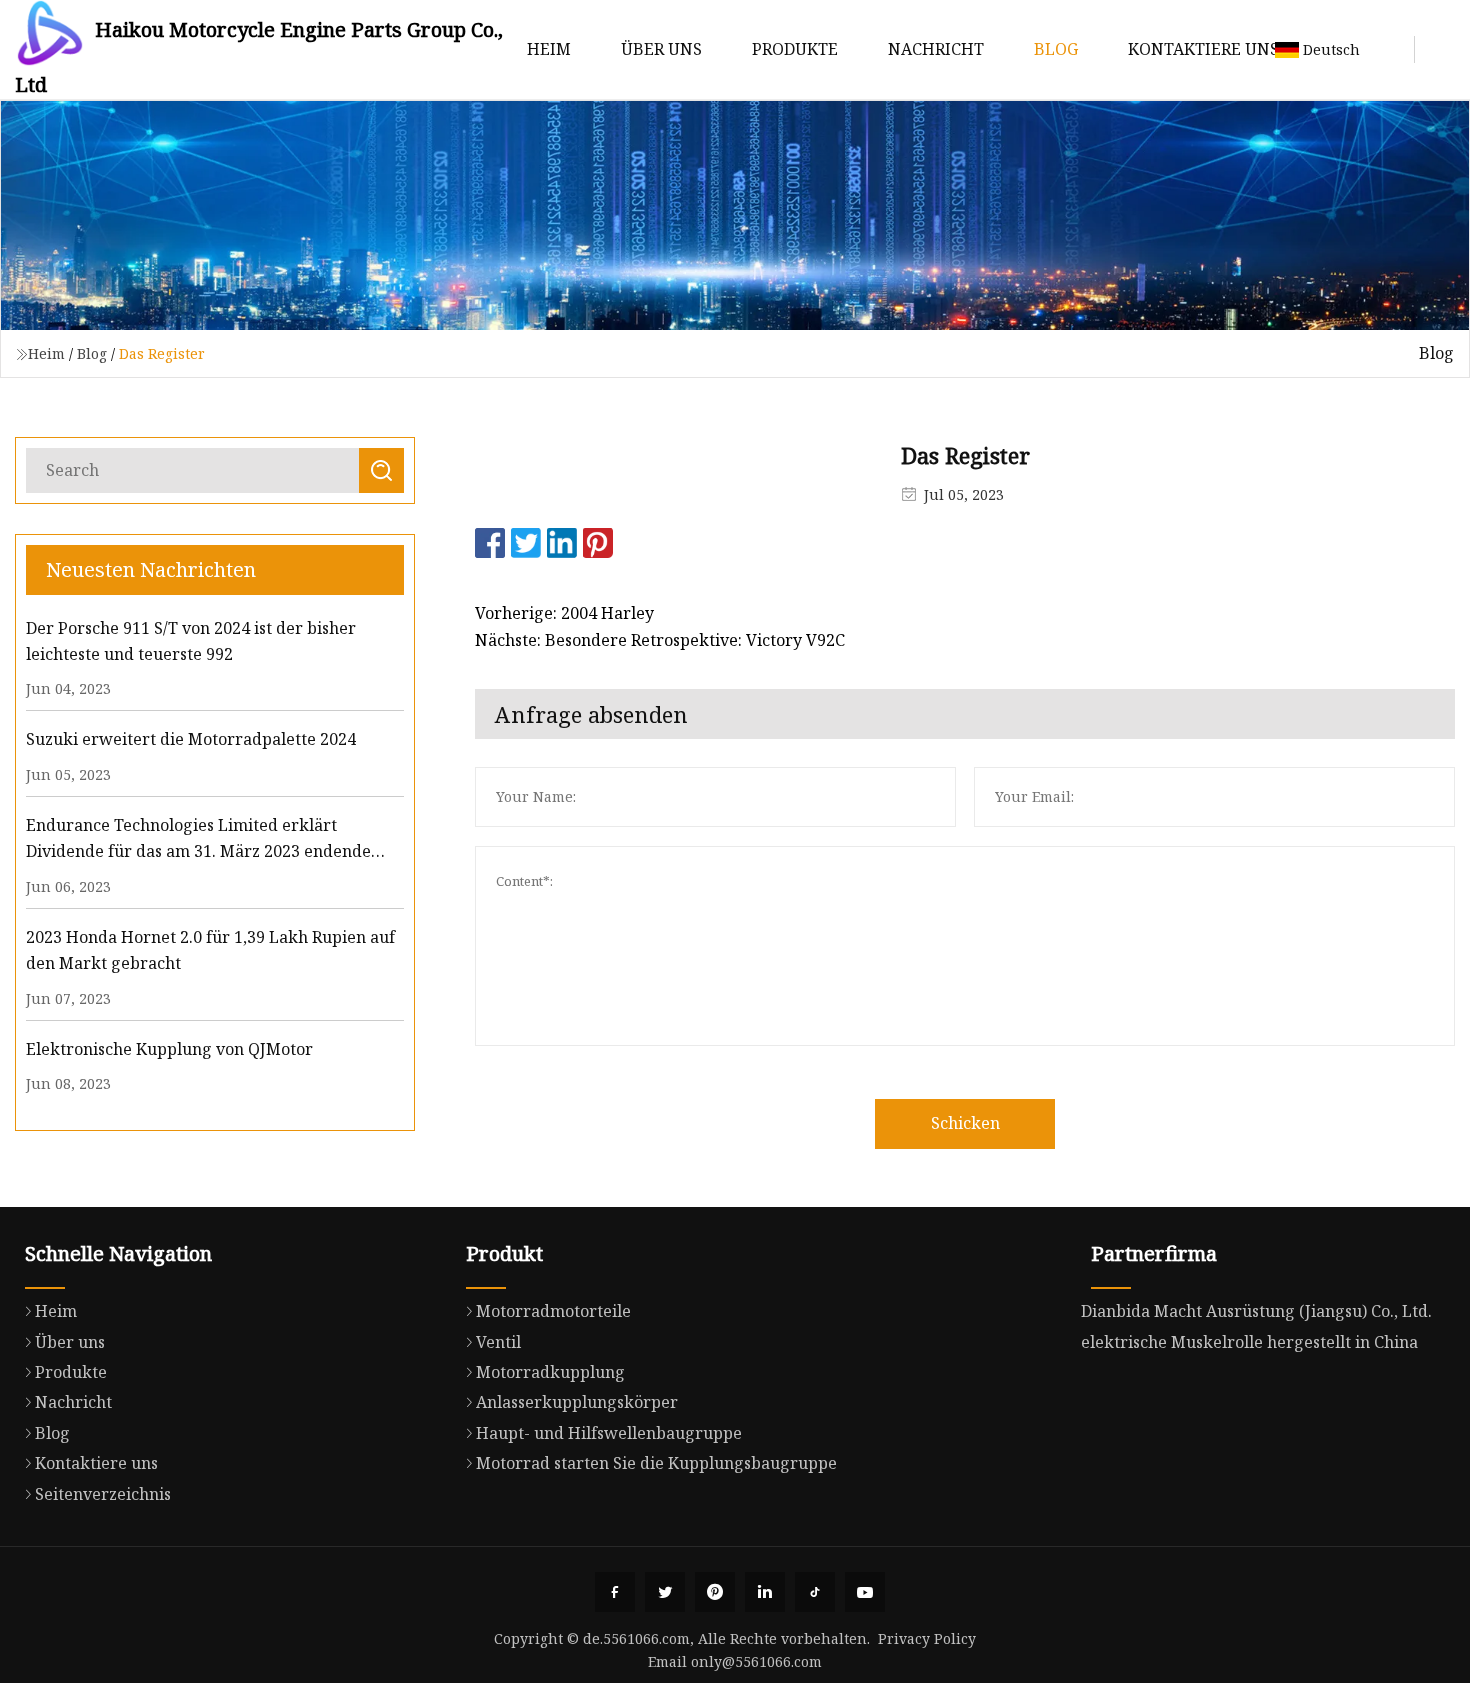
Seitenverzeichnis (103, 1494)
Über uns (661, 49)
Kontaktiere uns (1203, 49)
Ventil (498, 1342)
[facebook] (615, 1592)
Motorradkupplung (550, 1372)
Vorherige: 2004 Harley (564, 613)
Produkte (795, 49)
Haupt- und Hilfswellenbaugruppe (609, 1433)
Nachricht (936, 49)
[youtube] (865, 1592)
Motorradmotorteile (553, 1311)
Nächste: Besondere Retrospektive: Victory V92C (660, 640)
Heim (549, 49)
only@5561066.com (756, 1661)
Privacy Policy (927, 1638)
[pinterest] (715, 1592)
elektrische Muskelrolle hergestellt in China (1249, 1342)
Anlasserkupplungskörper (577, 1402)
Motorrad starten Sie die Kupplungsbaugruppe (656, 1463)
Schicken (965, 1123)
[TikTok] (815, 1592)
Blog (1056, 49)
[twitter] (665, 1592)
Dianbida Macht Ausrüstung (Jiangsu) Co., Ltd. (1256, 1311)
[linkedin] (765, 1592)
